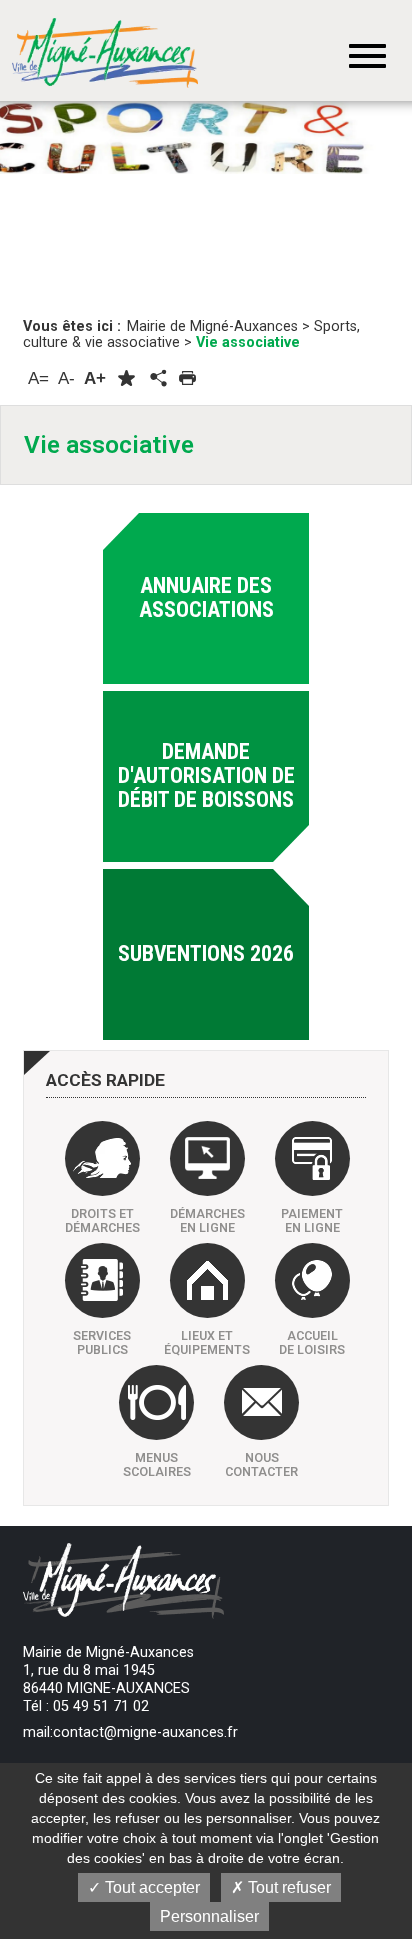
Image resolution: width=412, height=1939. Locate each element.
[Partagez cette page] (157, 379)
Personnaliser (209, 1916)
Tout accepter (150, 1887)
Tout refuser (287, 1887)
